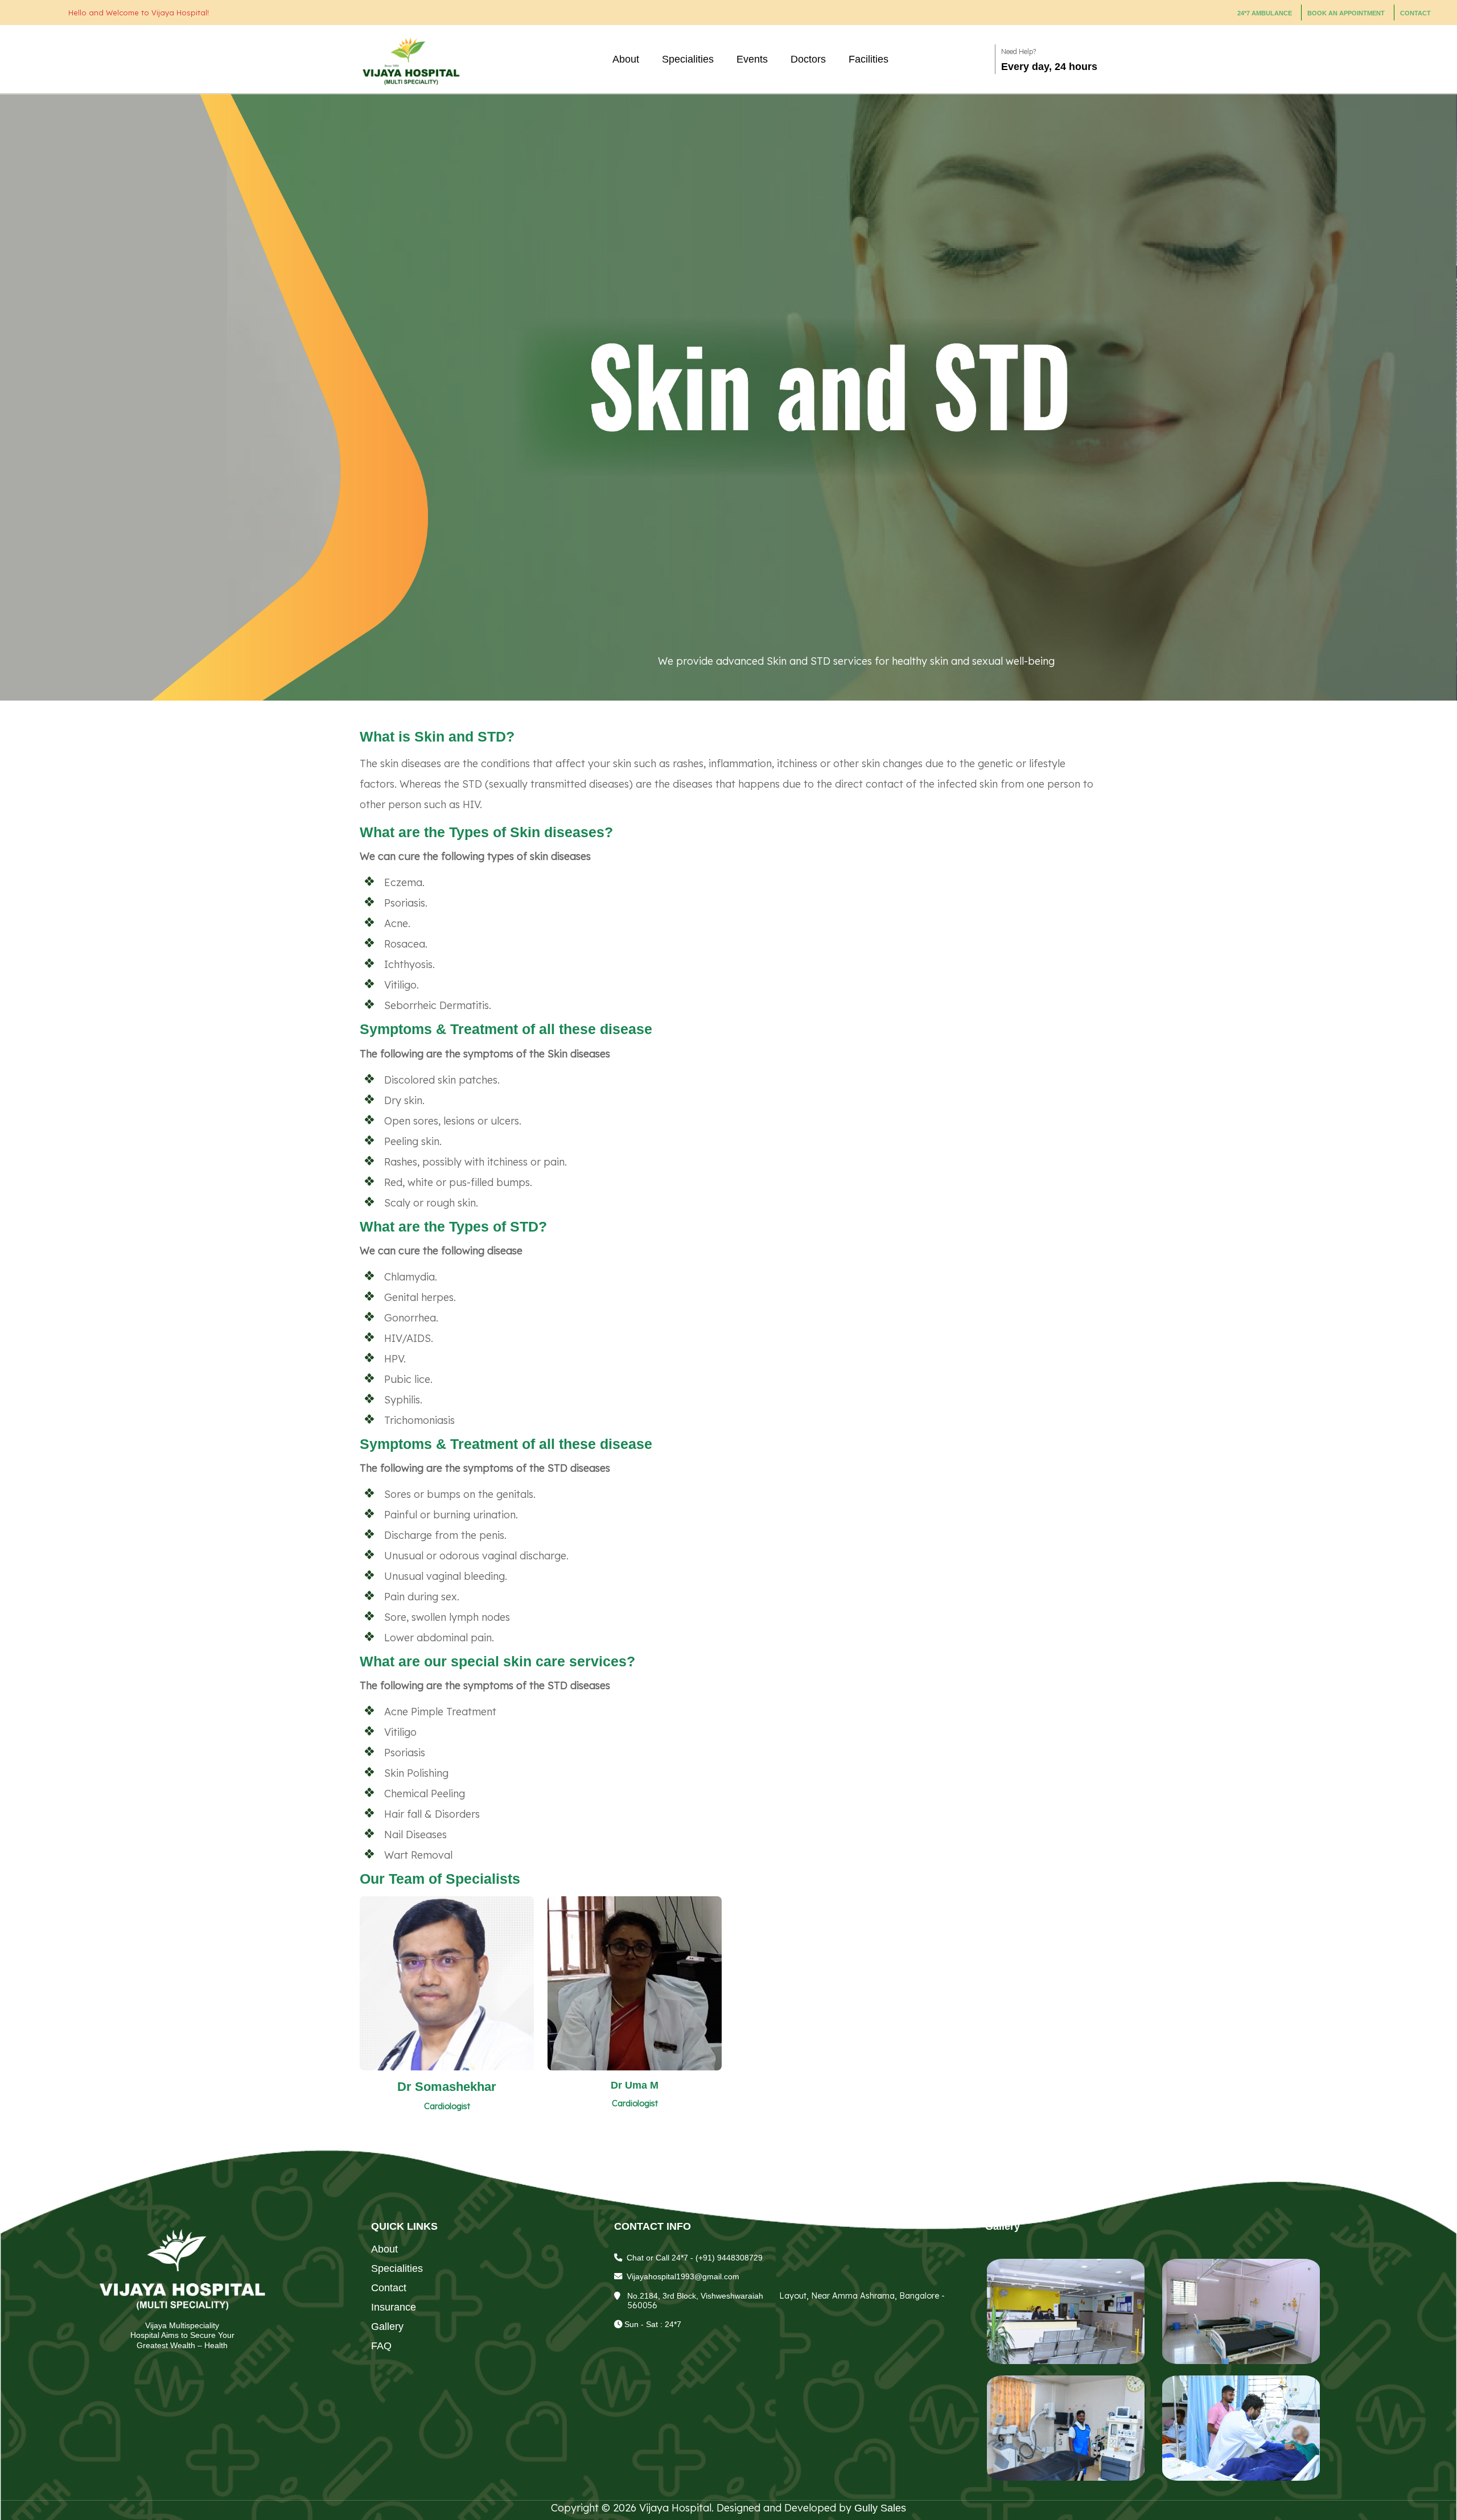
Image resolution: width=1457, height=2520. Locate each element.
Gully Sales (880, 2508)
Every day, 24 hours (1049, 67)
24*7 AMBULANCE (1265, 13)
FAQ (381, 2346)
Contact (389, 2288)
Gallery (387, 2327)
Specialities (688, 59)
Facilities (869, 59)
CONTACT (1415, 13)
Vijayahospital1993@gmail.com (683, 2276)
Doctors (808, 59)
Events (752, 59)
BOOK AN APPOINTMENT (1346, 13)
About (626, 59)
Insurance (394, 2307)
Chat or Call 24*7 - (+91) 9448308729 (695, 2258)
